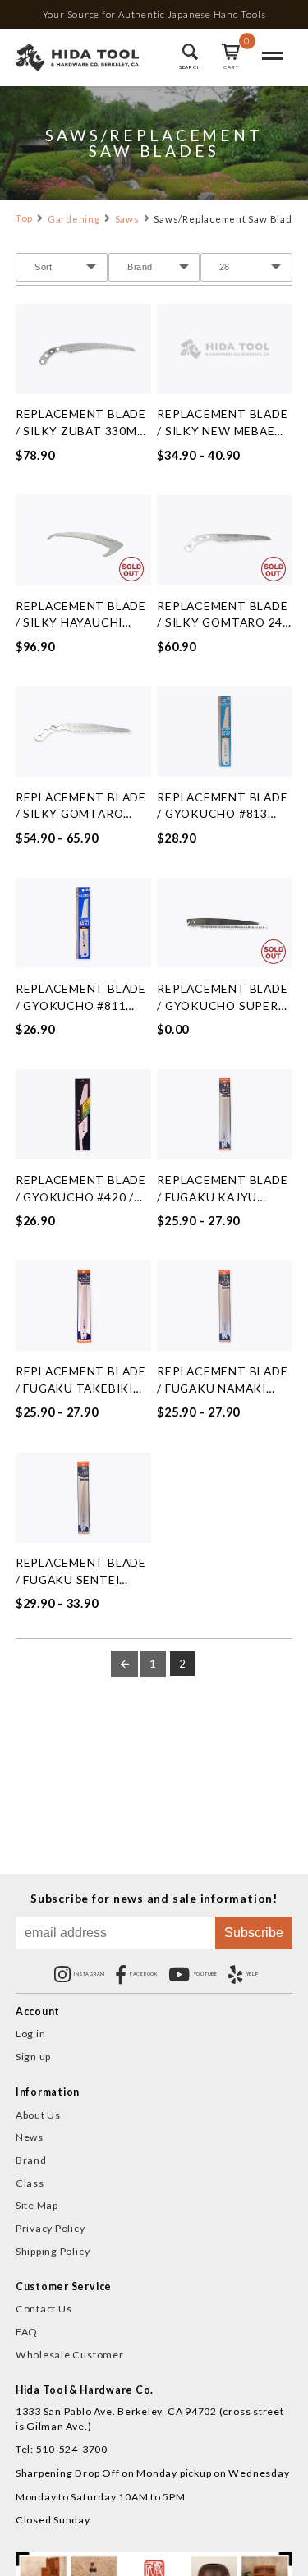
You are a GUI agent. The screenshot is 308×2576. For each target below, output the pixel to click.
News (30, 2137)
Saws (127, 219)
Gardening (74, 219)
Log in (31, 2034)
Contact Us (44, 2309)
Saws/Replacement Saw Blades (229, 219)
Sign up (33, 2057)
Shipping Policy (53, 2251)
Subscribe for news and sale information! (154, 1899)
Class (30, 2183)
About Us (38, 2115)
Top (24, 218)
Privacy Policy (51, 2228)
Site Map (37, 2205)
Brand (31, 2160)
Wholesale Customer (70, 2355)
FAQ (27, 2332)
